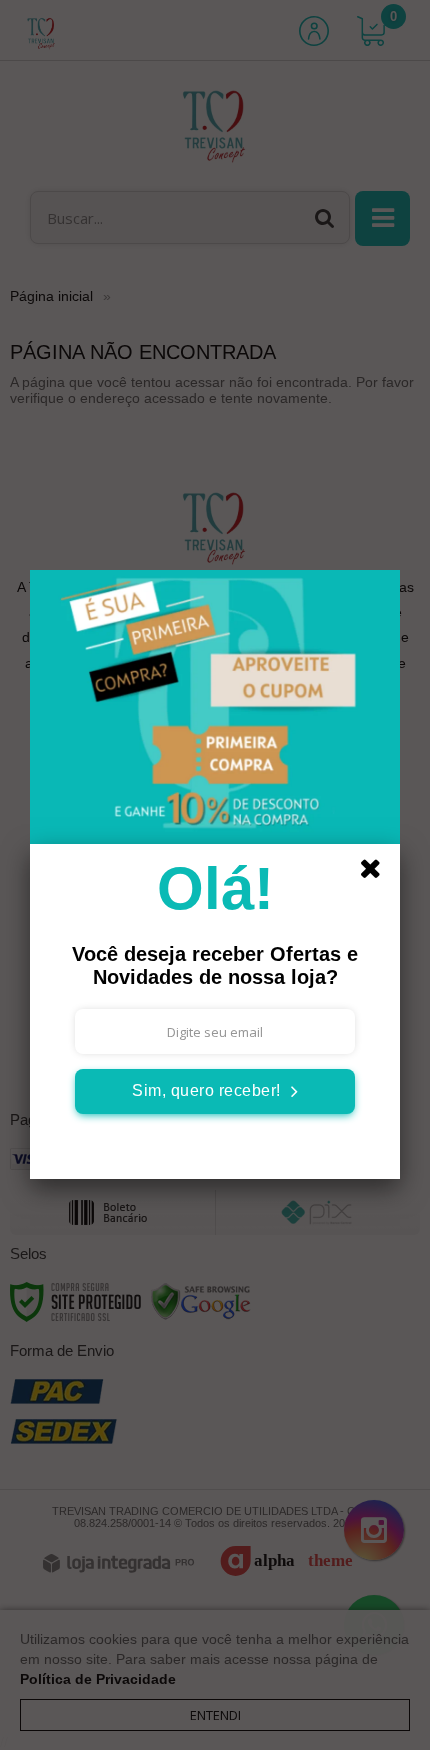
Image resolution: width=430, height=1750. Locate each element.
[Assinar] (215, 1091)
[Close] (377, 872)
